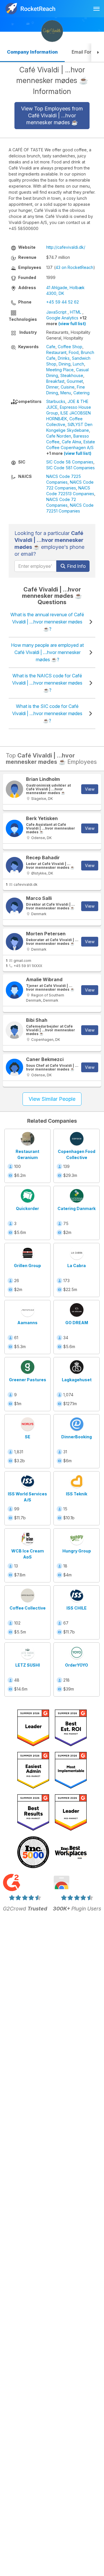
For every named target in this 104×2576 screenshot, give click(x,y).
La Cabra (77, 1266)
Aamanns (27, 1323)
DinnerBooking (77, 1437)
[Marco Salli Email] (14, 906)
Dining (65, 364)
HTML (76, 312)
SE (28, 1437)
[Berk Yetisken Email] (14, 828)
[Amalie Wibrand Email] (14, 990)
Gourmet (75, 381)
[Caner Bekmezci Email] (14, 1067)
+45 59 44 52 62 (63, 302)
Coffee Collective (28, 1608)
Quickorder (27, 1208)
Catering (81, 393)
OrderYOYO (77, 1665)
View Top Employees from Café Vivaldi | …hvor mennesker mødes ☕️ (52, 115)
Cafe (51, 347)
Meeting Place (60, 370)
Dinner (52, 387)
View (90, 789)
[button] (98, 53)
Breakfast (55, 381)
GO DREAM (77, 1323)
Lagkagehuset (77, 1380)
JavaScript (56, 312)
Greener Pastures (28, 1380)
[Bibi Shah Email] (14, 1030)
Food (74, 352)
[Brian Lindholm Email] (14, 789)
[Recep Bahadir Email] (14, 866)
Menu (66, 393)
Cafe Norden (59, 436)
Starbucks (56, 401)
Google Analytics (62, 318)
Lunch (78, 364)
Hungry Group (77, 1551)
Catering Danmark (77, 1208)
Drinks (64, 358)
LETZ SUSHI (28, 1665)
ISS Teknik (77, 1494)
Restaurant (56, 352)
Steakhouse (72, 375)
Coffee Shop (70, 347)
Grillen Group (27, 1266)
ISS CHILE (77, 1608)
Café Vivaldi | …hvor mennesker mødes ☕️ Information (52, 81)
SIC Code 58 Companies (70, 462)
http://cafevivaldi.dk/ (66, 247)
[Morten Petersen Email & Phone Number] (14, 942)
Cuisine (68, 387)
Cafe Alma (71, 442)
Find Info (76, 566)
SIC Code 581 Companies (70, 468)
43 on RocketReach (74, 267)
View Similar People (52, 1099)
